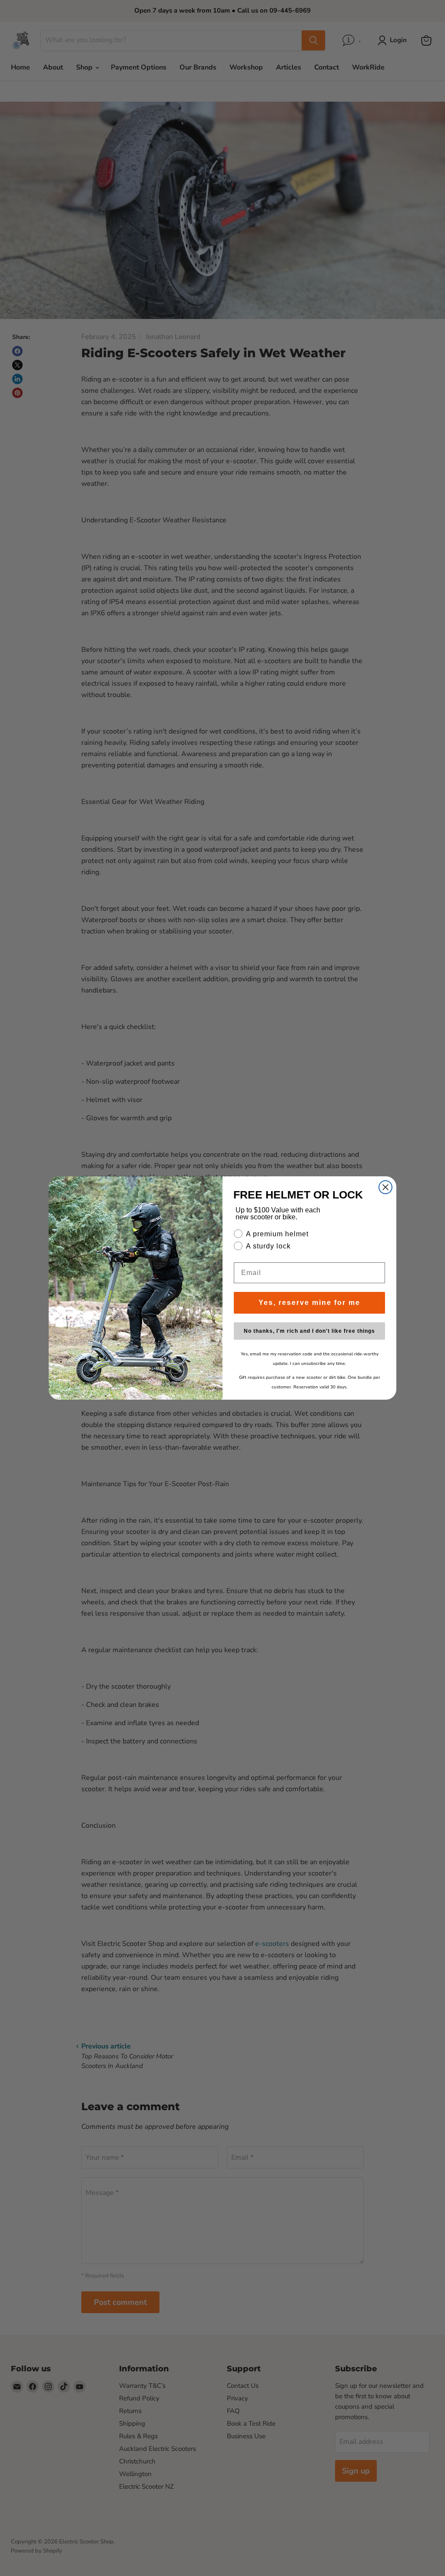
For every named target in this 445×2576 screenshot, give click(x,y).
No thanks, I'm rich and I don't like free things (309, 1331)
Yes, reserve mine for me (309, 1303)
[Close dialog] (385, 1187)
